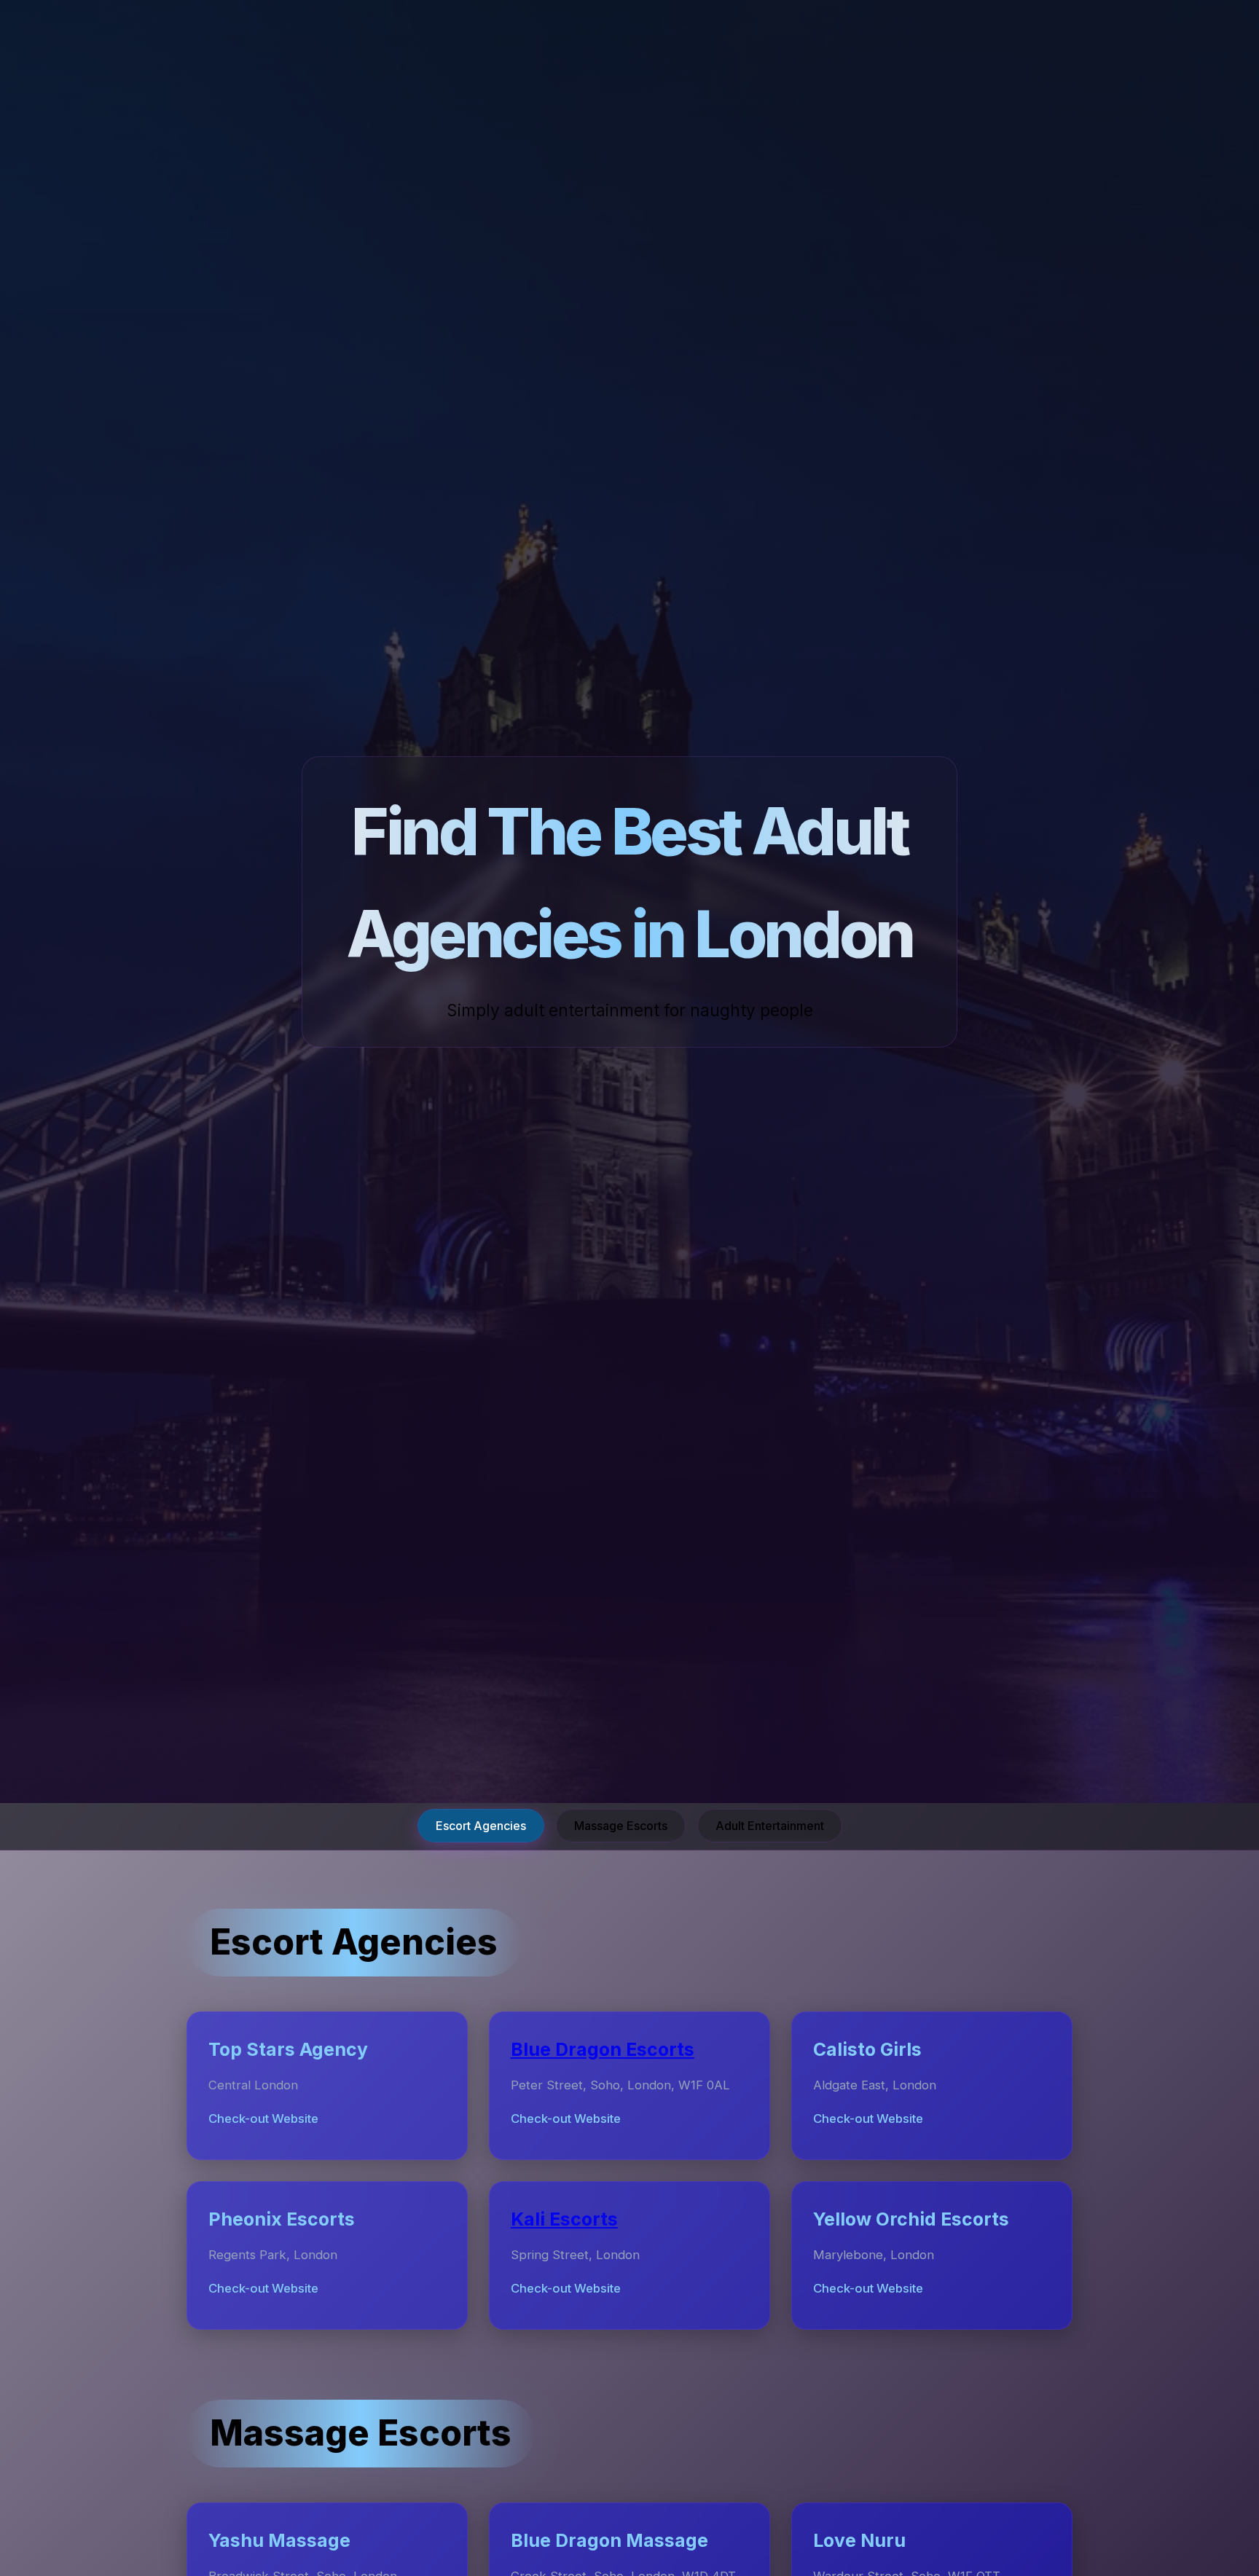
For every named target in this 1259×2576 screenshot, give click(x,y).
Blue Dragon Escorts (603, 2049)
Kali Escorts (564, 2219)
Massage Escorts (621, 1826)
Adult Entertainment (770, 1826)
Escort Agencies (481, 1826)
